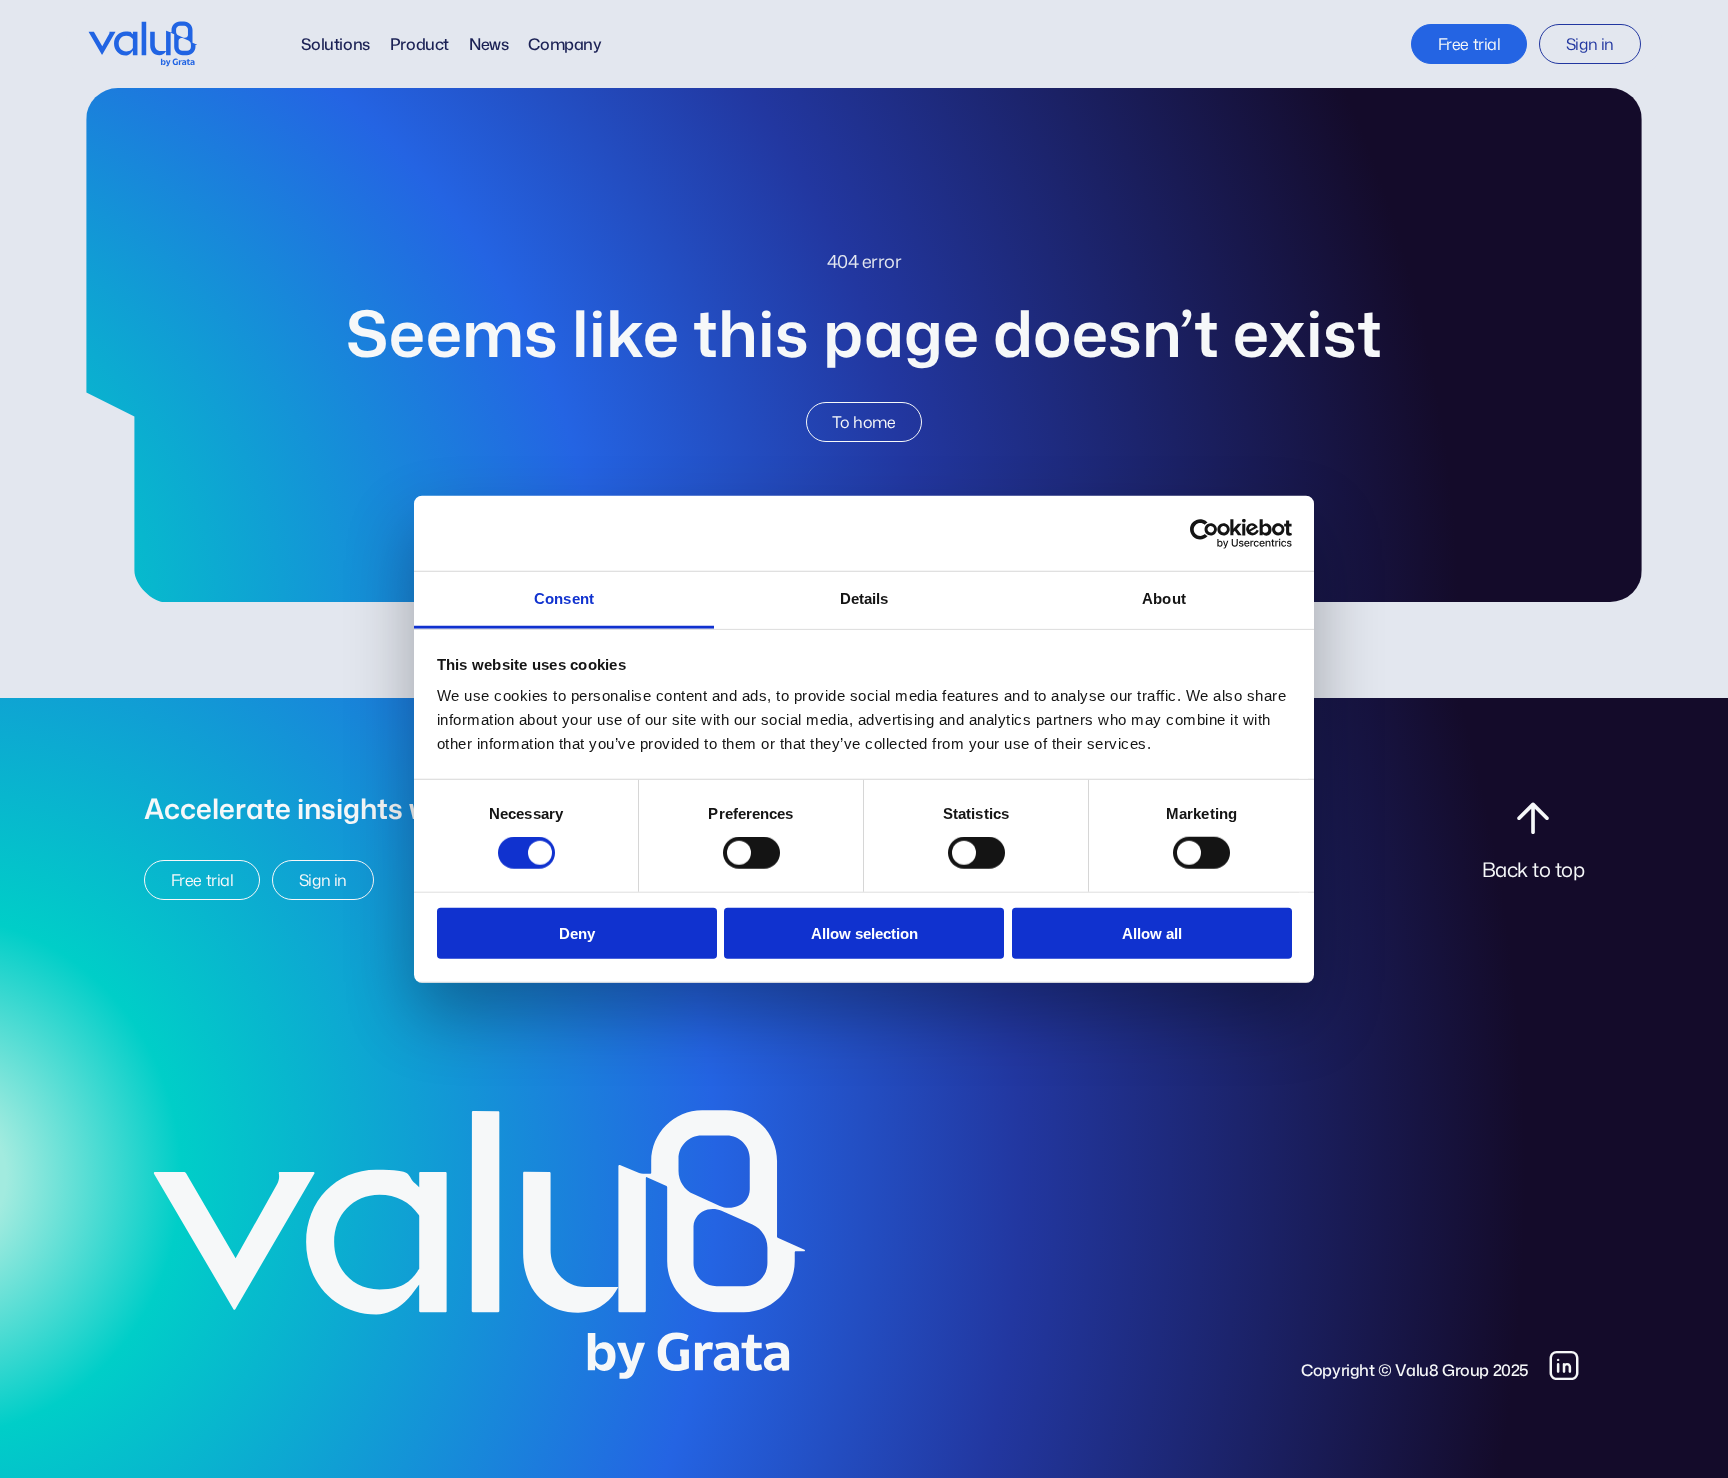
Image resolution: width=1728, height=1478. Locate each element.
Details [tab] (864, 598)
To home (863, 422)
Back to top (1533, 869)
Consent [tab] (564, 598)
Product (419, 44)
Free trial (1469, 44)
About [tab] (1164, 598)
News (488, 44)
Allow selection (864, 933)
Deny (577, 933)
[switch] (751, 853)
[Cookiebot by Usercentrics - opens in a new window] (1204, 533)
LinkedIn (1566, 1366)
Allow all (1152, 933)
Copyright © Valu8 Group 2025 (1414, 1370)
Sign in (1590, 44)
